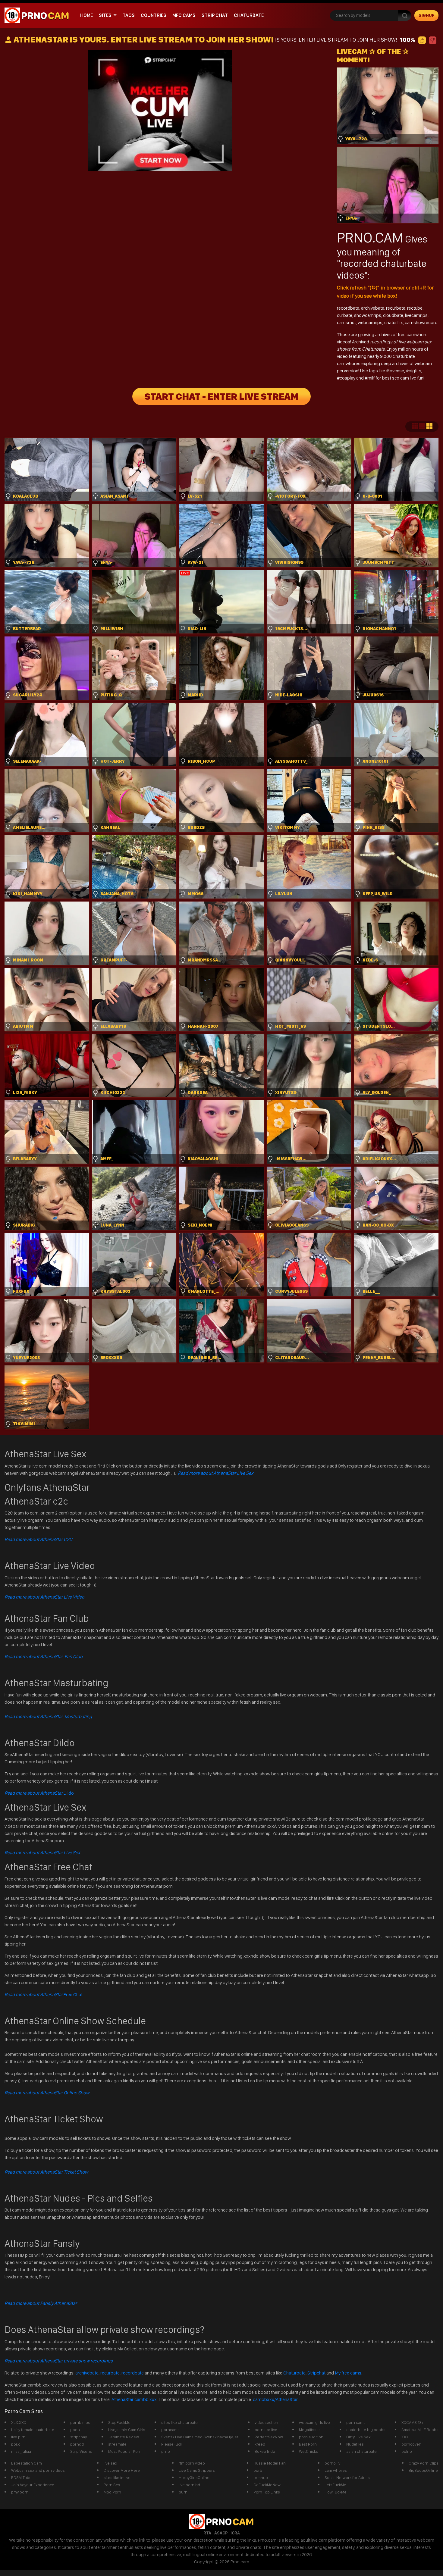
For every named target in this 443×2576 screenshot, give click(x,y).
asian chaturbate (361, 2451)
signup (427, 15)
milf (371, 378)
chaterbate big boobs (366, 2430)
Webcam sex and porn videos (38, 2470)
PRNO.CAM (370, 237)
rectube (415, 308)
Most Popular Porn (125, 2451)
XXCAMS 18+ (413, 2422)
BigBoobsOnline (423, 2470)
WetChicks (308, 2451)
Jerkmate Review (124, 2437)
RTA (207, 2533)
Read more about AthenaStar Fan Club (44, 1657)
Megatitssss (310, 2430)
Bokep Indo (265, 2451)
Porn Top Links (267, 2492)
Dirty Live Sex (358, 2437)
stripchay (79, 2437)
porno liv (332, 2463)
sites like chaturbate (179, 2422)
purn (183, 2492)
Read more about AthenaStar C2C (38, 1539)
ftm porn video (192, 2463)
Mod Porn (112, 2492)
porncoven (411, 2444)
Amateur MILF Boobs (420, 2430)
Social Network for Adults (347, 2478)
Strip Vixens (81, 2451)
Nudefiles (355, 2444)
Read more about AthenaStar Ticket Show (46, 2172)
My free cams (348, 2373)
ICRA (235, 2533)
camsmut (346, 322)
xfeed (260, 2444)
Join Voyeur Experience (33, 2485)
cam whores (336, 2470)
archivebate (373, 308)
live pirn (18, 2437)
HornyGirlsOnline (194, 2478)
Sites (105, 15)
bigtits (415, 371)
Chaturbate (249, 15)
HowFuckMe (336, 2492)
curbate (345, 315)
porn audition (311, 2437)
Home (86, 15)
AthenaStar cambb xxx (135, 2399)
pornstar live (266, 2430)
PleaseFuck (172, 2444)
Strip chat (215, 15)
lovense (396, 371)
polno (407, 2451)
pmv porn (20, 2492)
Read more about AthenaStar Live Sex (216, 1473)
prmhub (261, 2478)
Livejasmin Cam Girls (127, 2430)
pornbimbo (80, 2422)
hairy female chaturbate (33, 2430)
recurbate (396, 308)
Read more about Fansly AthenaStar (41, 2303)
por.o (16, 2444)
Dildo (39, 1793)
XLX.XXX (19, 2422)
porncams (170, 2430)
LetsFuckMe (335, 2485)
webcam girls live (314, 2422)
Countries (154, 15)
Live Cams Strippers (197, 2470)
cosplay (348, 378)
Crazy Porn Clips (424, 2463)
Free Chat (44, 1995)
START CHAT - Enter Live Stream (222, 396)
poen (75, 2430)
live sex (110, 2463)
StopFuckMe (119, 2422)
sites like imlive (117, 2478)
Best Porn (308, 2444)
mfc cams (184, 15)
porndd (77, 2444)
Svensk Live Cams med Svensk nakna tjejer (200, 2437)
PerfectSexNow (269, 2437)
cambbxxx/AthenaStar (275, 2399)
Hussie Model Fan (270, 2463)
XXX (405, 2437)
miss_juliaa (21, 2451)
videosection (266, 2422)
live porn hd (189, 2485)
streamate (117, 2444)
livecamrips (416, 315)
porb (258, 2470)
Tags (129, 15)
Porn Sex (112, 2485)
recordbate (348, 308)
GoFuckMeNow (267, 2485)
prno (166, 2451)
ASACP (221, 2533)
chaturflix (394, 322)
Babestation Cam (27, 2463)
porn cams (356, 2422)
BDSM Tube (21, 2478)
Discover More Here (122, 2470)
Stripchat (316, 2373)
